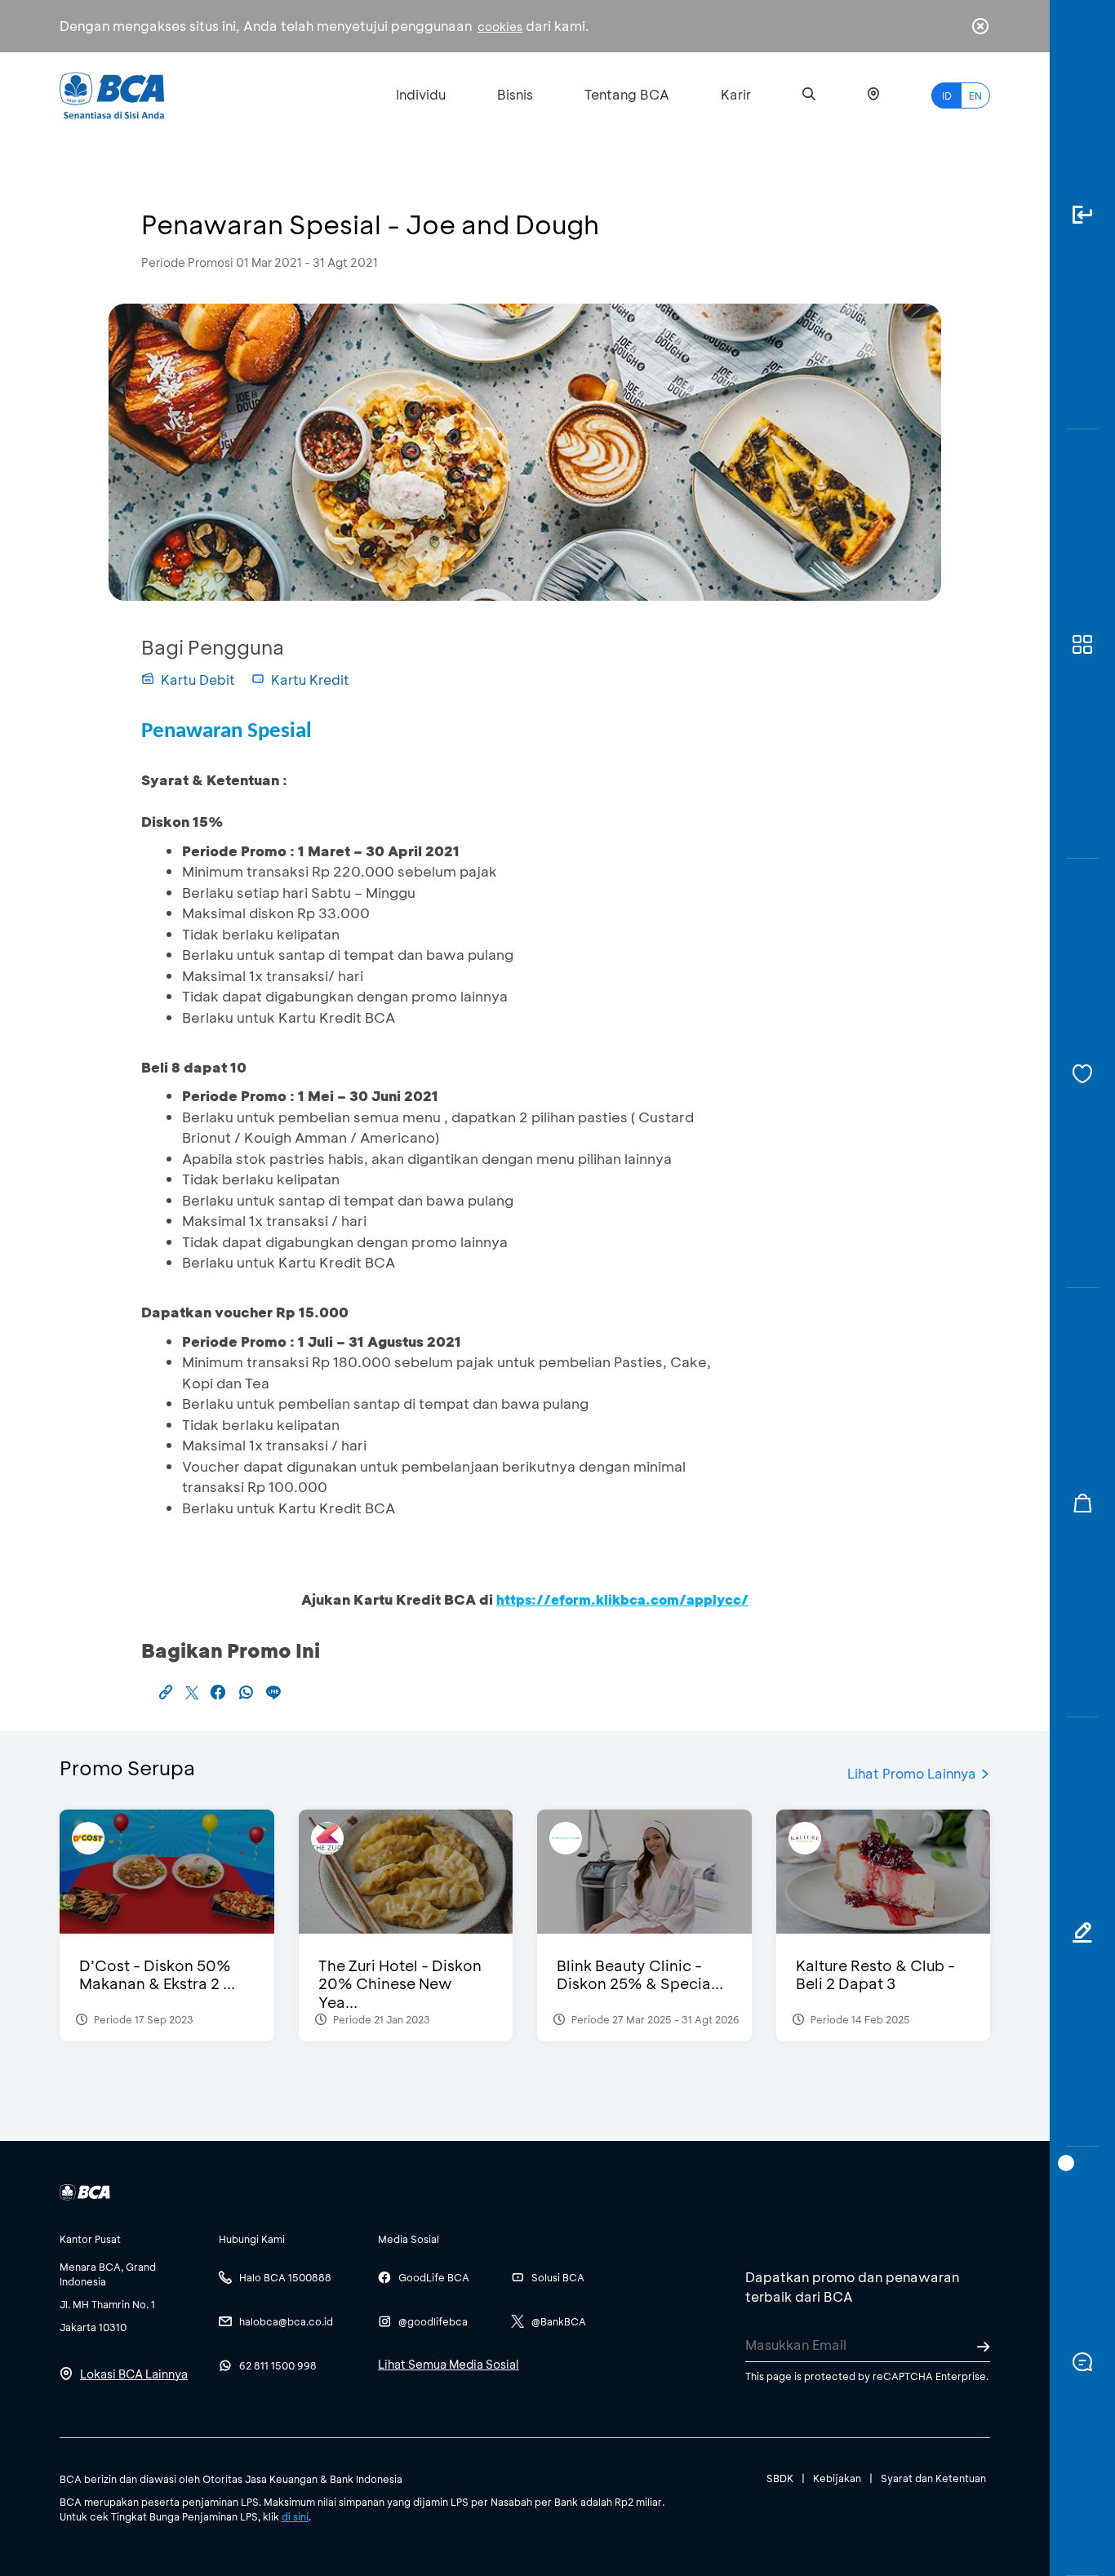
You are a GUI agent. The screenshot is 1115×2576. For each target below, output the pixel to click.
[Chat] (1082, 2361)
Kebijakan (837, 2478)
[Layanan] (1082, 1073)
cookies (500, 27)
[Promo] (1082, 1503)
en (975, 95)
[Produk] (1082, 644)
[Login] (1082, 215)
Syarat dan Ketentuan (933, 2478)
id (947, 95)
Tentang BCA (627, 94)
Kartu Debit (198, 680)
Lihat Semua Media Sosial (449, 2364)
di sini (295, 2516)
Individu (421, 94)
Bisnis (515, 94)
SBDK (780, 2478)
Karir (736, 94)
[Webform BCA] (1082, 1932)
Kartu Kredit (310, 680)
